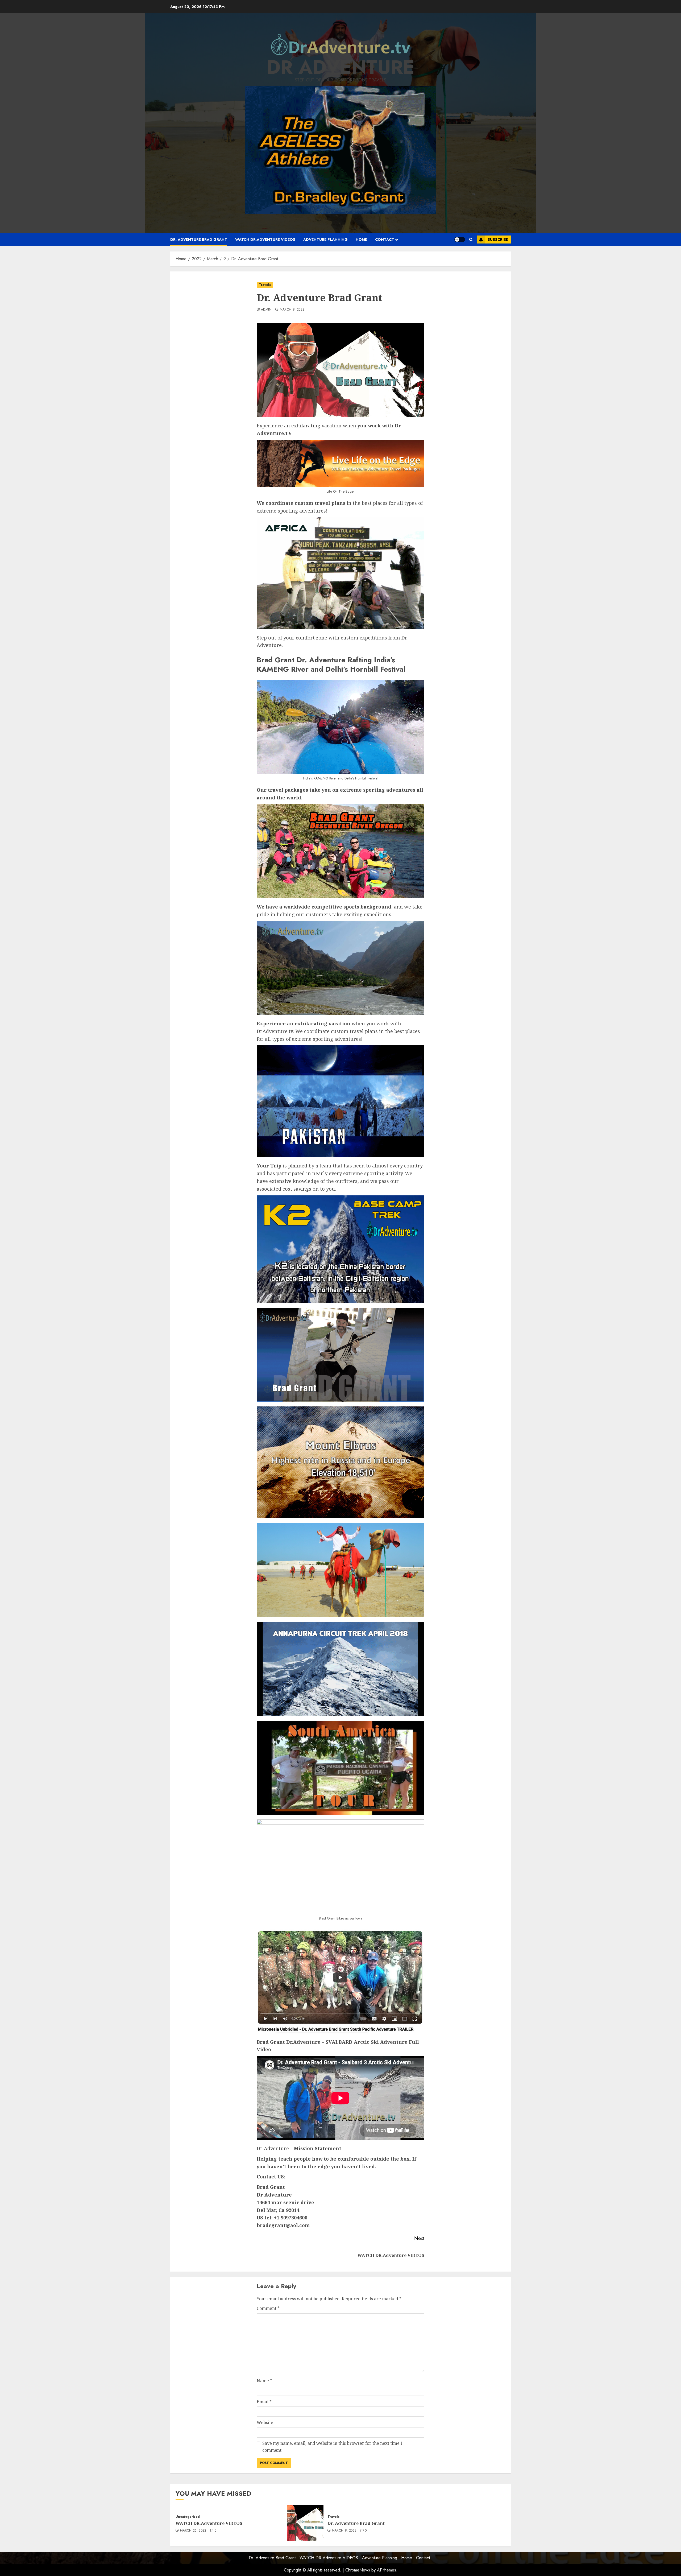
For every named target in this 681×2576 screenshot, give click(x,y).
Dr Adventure (340, 67)
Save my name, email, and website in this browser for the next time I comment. (332, 2447)
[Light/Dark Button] (460, 240)
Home (361, 240)
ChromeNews (358, 2570)
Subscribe (498, 240)
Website (265, 2422)
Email (264, 2402)
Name (264, 2381)
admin (266, 310)
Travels (265, 285)
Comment (268, 2308)
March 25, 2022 (193, 2531)
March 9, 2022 (292, 310)
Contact (385, 240)
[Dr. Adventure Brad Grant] (305, 2523)
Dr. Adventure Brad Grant (199, 240)
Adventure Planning (325, 240)
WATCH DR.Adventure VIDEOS (265, 240)
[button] (471, 240)
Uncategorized (188, 2517)
